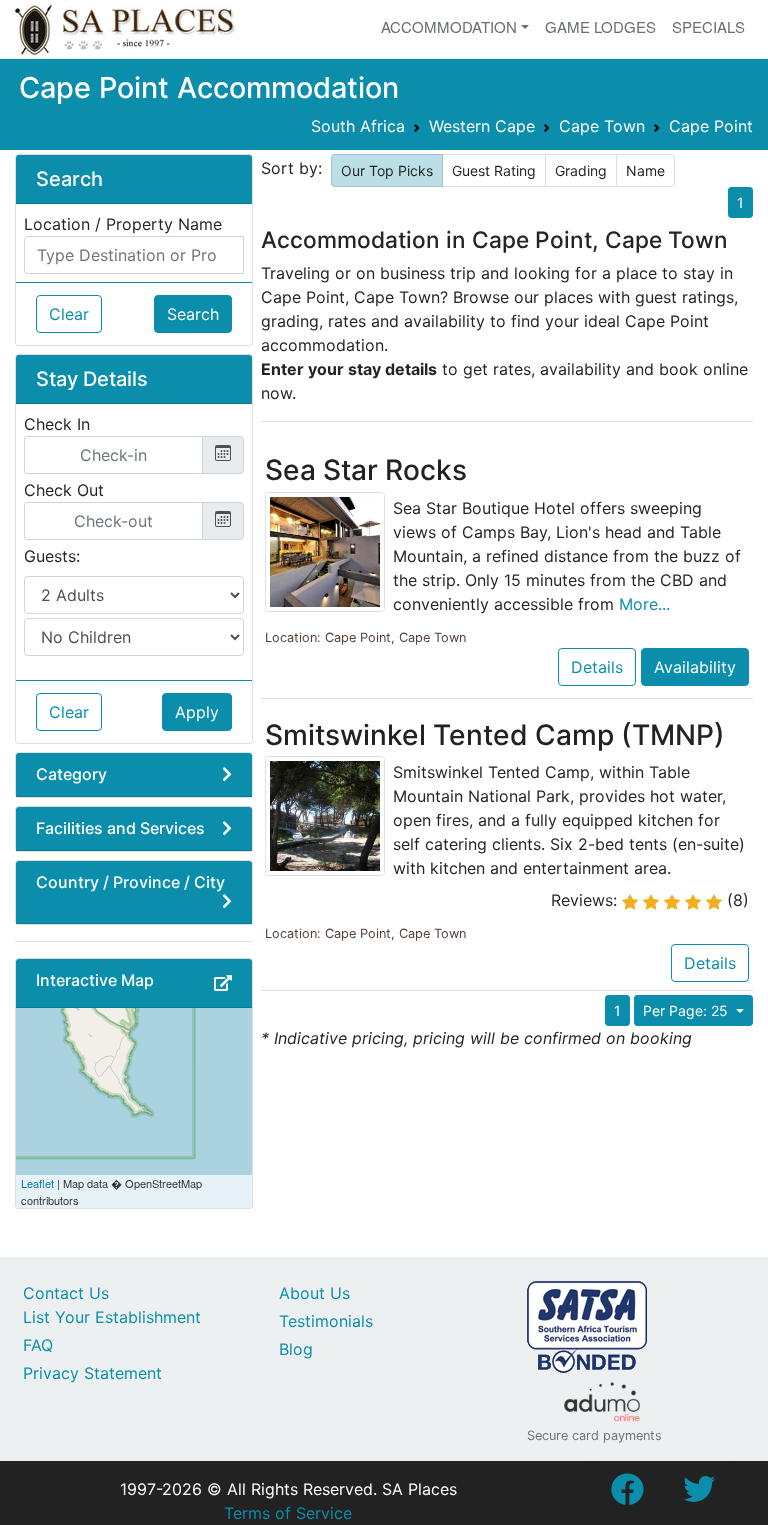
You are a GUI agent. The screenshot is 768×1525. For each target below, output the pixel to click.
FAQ (38, 1345)
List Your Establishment (112, 1317)
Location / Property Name (123, 224)
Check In (57, 424)
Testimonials (326, 1321)
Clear (69, 314)
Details (597, 667)
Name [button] (645, 170)
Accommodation (449, 26)
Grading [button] (581, 170)
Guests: (52, 556)
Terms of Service (288, 1513)
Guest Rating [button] (494, 170)
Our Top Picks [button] (387, 170)
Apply (197, 712)
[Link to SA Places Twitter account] (699, 1495)
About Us (314, 1293)
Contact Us (66, 1293)
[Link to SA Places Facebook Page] (627, 1495)
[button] (223, 983)
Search (193, 314)
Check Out (64, 490)
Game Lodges (600, 26)
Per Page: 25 (687, 1010)
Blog (296, 1349)
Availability (695, 667)
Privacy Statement (92, 1373)
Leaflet (37, 1183)
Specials (708, 26)
